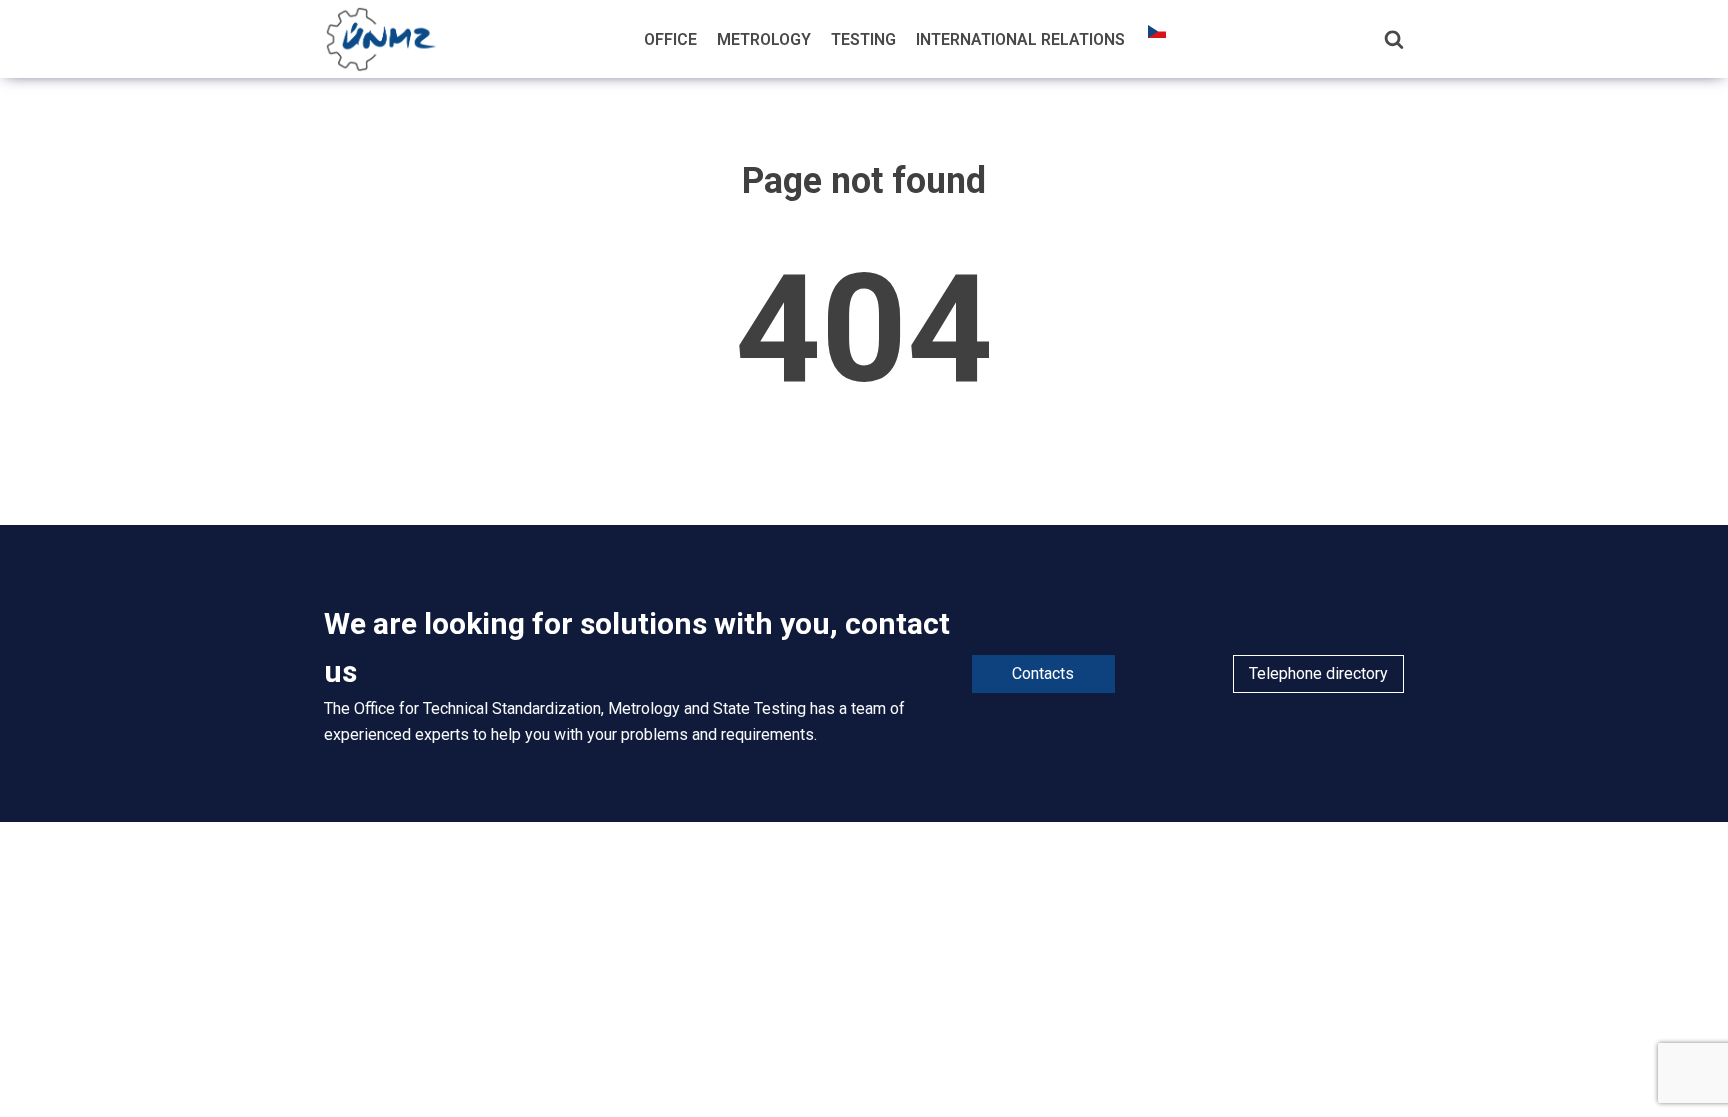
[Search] (1394, 39)
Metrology (764, 39)
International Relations (1020, 39)
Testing (863, 39)
